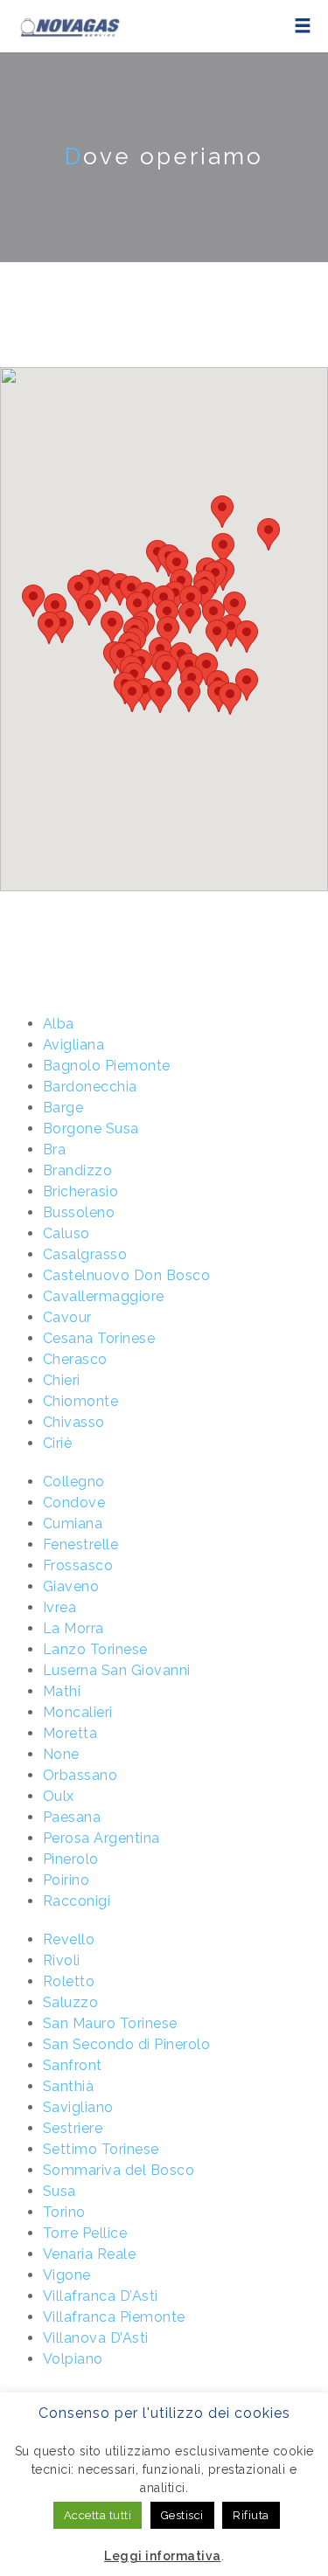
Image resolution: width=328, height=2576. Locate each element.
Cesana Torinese (99, 1338)
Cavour (67, 1317)
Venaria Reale (90, 2254)
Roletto (69, 1981)
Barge (63, 1108)
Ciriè (58, 1443)
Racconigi (77, 1901)
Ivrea (60, 1607)
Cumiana (73, 1523)
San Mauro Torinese (110, 2023)
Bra (55, 1150)
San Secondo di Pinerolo (127, 2044)
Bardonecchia (90, 1087)
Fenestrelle (81, 1544)
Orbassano (80, 1775)
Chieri (62, 1380)
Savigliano (78, 2107)
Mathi (62, 1691)
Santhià (69, 2086)
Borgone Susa (91, 1129)
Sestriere (73, 2128)
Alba (59, 1024)
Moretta (70, 1733)
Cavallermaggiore (104, 1296)
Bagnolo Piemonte (107, 1066)
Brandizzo (78, 1170)
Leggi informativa (163, 2556)
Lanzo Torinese (95, 1649)
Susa (59, 2191)
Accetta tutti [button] (98, 2515)
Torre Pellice (85, 2233)
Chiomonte (81, 1401)
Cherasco (75, 1359)
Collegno (74, 1482)
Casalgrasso (85, 1254)
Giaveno (71, 1586)
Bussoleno (79, 1212)
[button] (33, 601)
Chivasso (74, 1422)
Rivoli (62, 1960)
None (61, 1754)
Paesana (72, 1817)
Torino (64, 2212)
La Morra (73, 1628)
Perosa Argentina (101, 1838)
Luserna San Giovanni (117, 1670)
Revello (69, 1939)
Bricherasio (81, 1191)
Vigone (67, 2275)
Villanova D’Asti (96, 2338)
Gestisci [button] (182, 2515)
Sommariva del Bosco (119, 2170)
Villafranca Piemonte (114, 2317)
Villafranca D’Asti (101, 2296)
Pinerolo (71, 1859)
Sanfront (73, 2065)
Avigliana (74, 1045)
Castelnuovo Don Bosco (127, 1275)
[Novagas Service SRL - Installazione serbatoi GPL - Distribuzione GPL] (69, 26)
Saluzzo (71, 2002)
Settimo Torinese (101, 2149)
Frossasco (78, 1565)
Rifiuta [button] (251, 2515)
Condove (74, 1503)
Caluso (66, 1233)
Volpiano (73, 2359)
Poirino (66, 1880)
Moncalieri (78, 1712)
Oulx (59, 1796)
